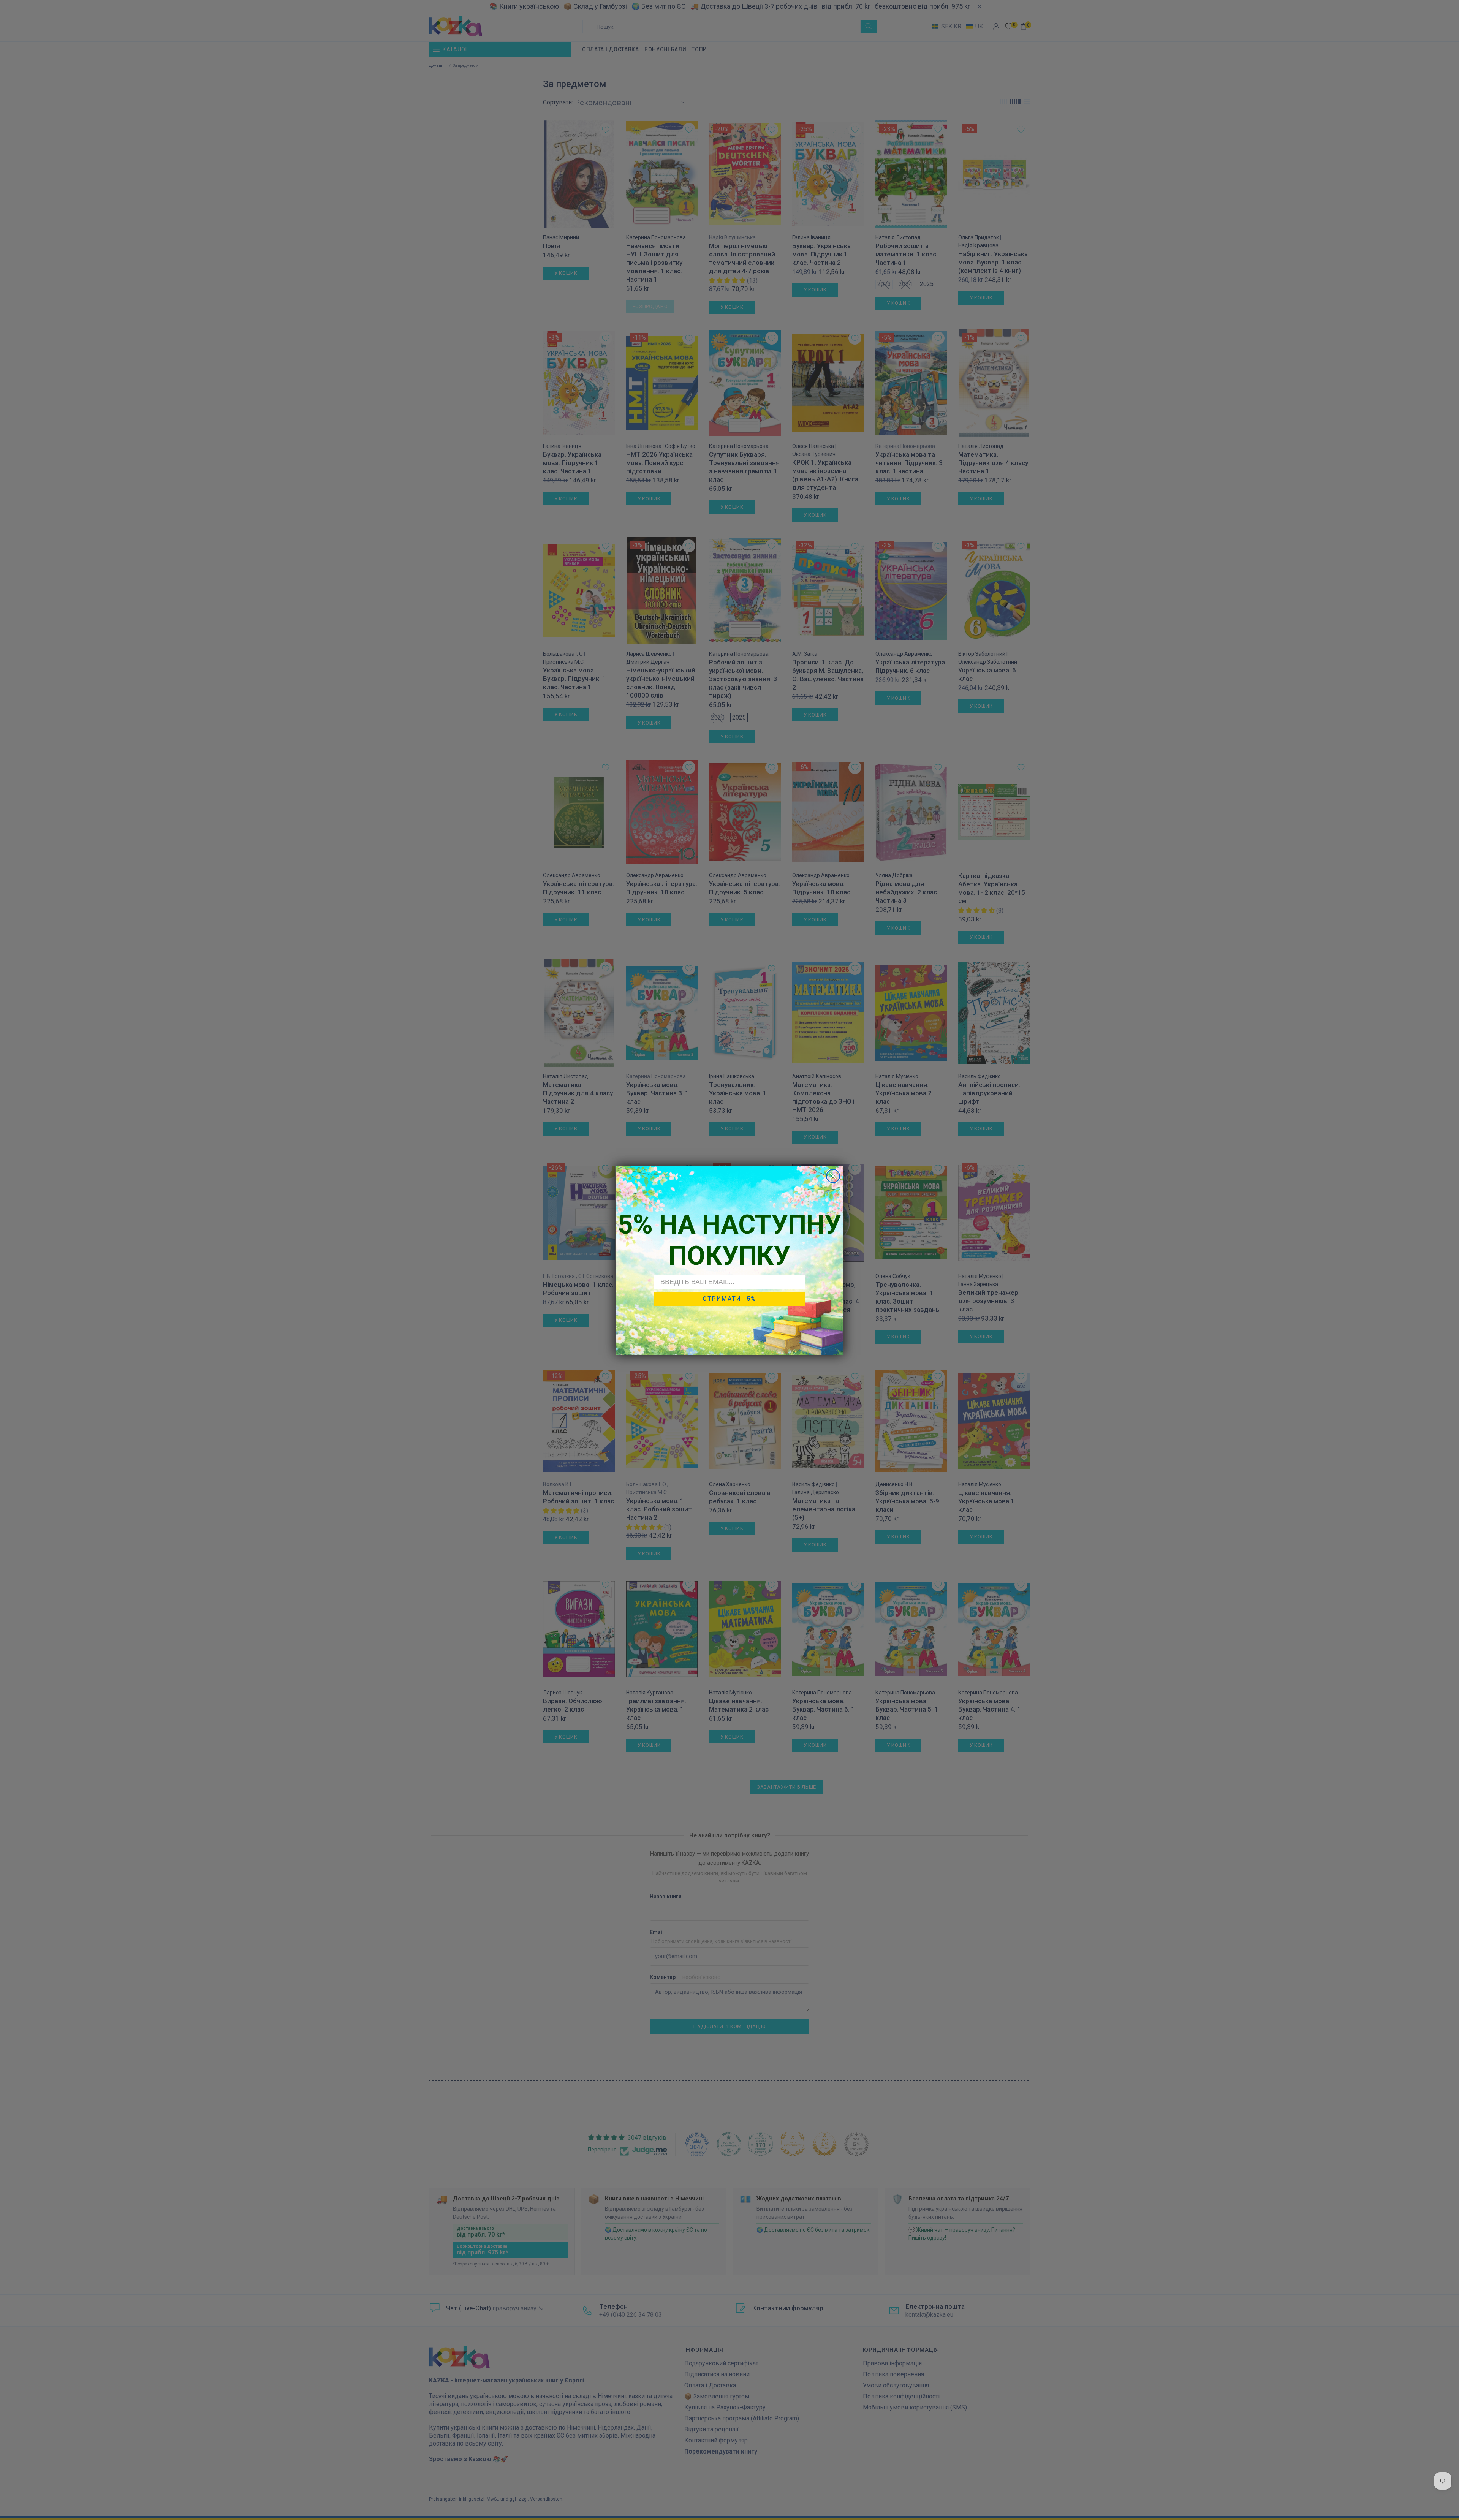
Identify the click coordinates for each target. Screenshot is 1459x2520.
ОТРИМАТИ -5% (729, 1299)
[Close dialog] (833, 1176)
